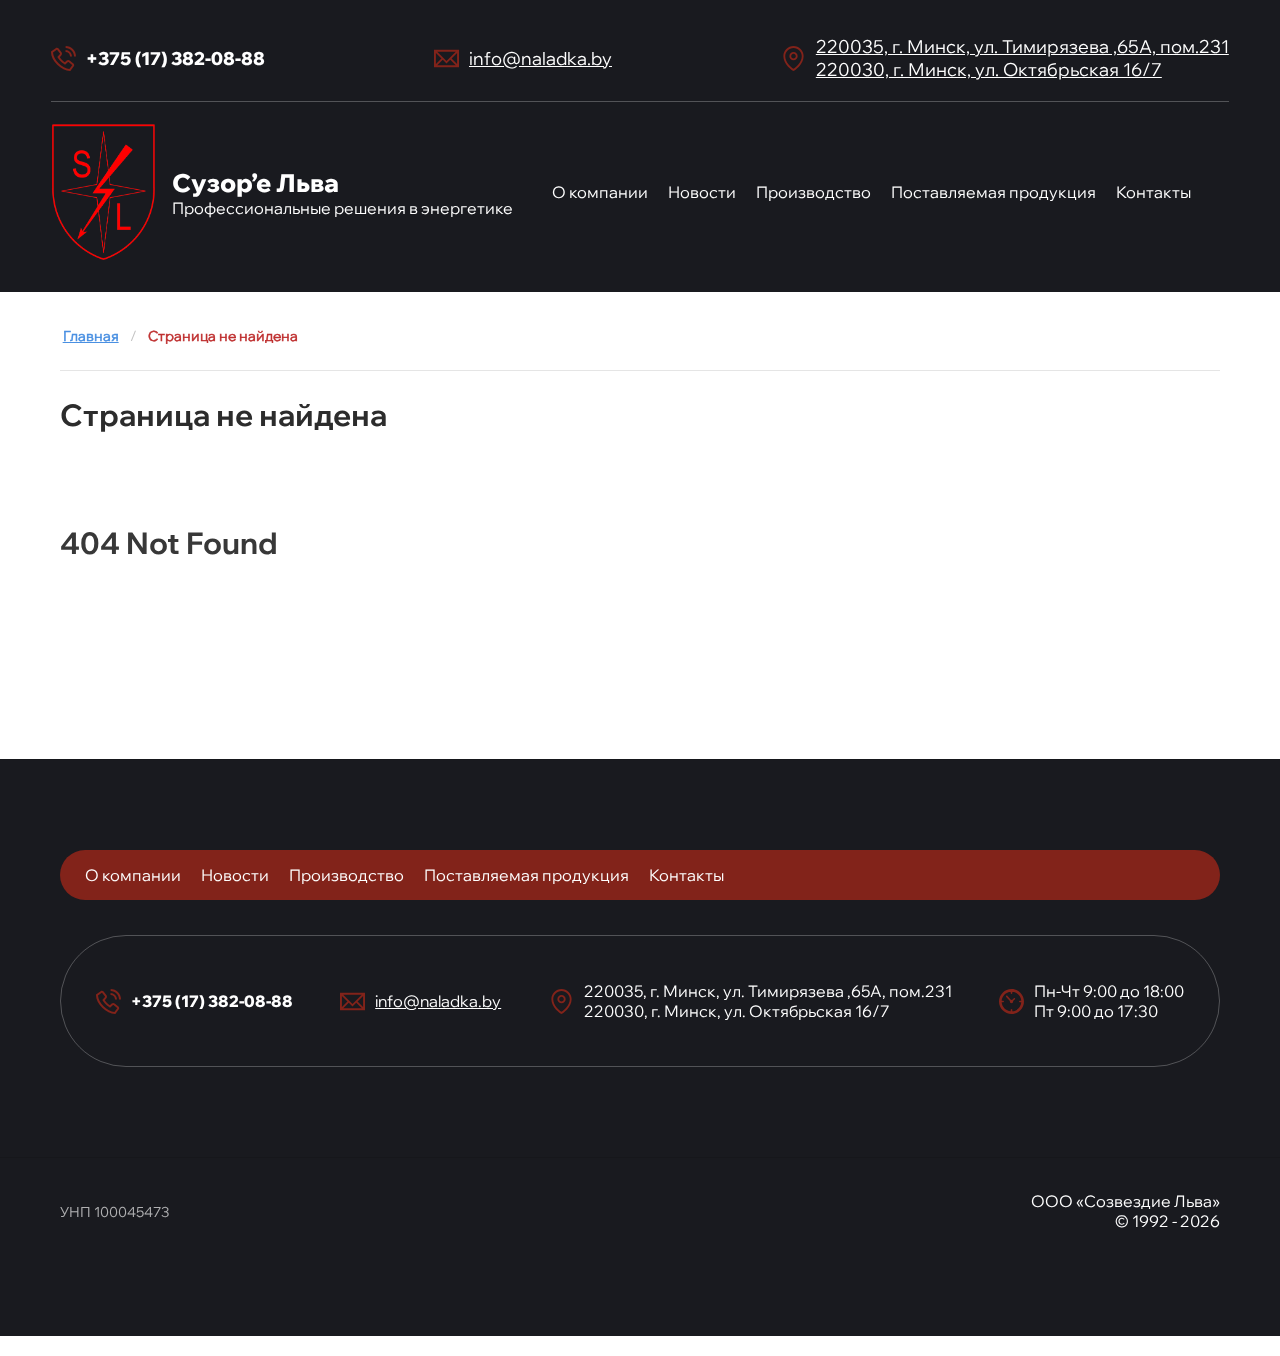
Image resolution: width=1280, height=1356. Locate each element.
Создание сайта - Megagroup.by (640, 1273)
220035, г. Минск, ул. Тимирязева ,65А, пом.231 (1022, 46)
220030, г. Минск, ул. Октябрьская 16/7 (989, 69)
